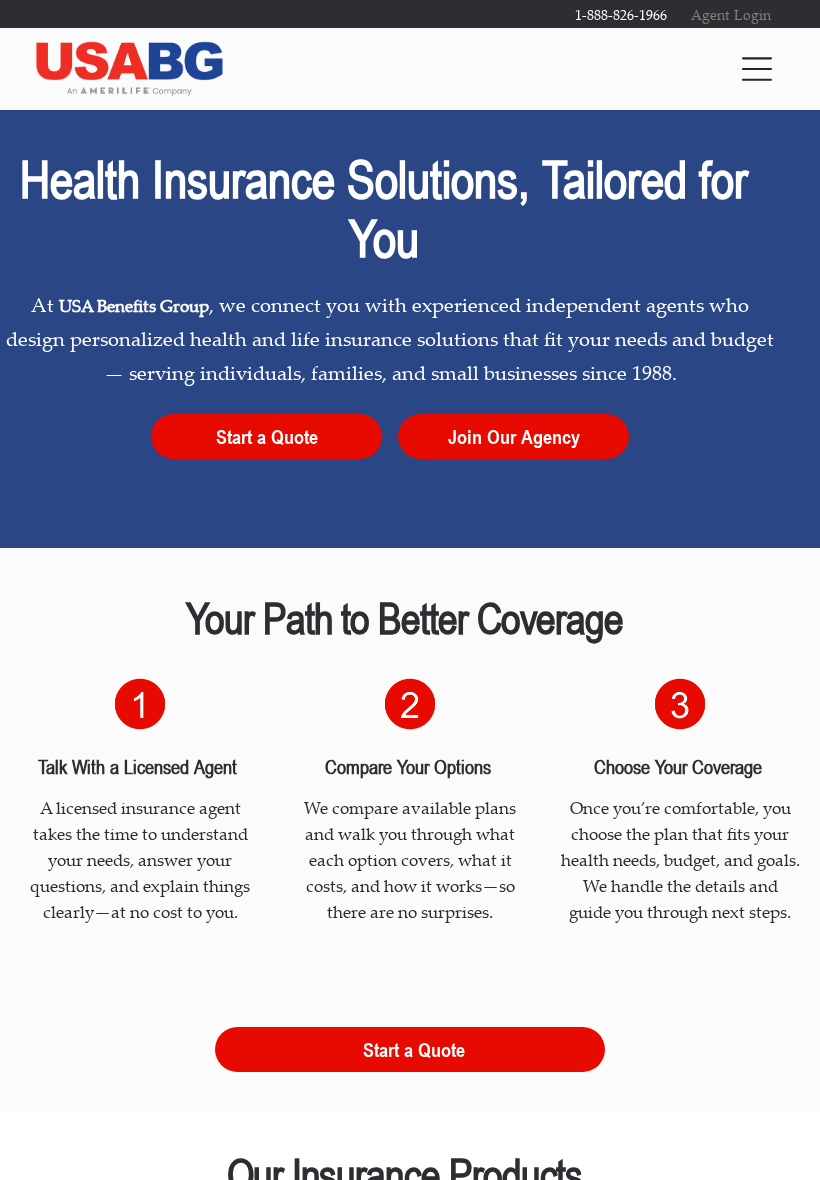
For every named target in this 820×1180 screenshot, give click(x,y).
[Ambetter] (655, 807)
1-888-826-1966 (621, 14)
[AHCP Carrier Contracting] (294, 807)
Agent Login (731, 14)
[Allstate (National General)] (513, 807)
